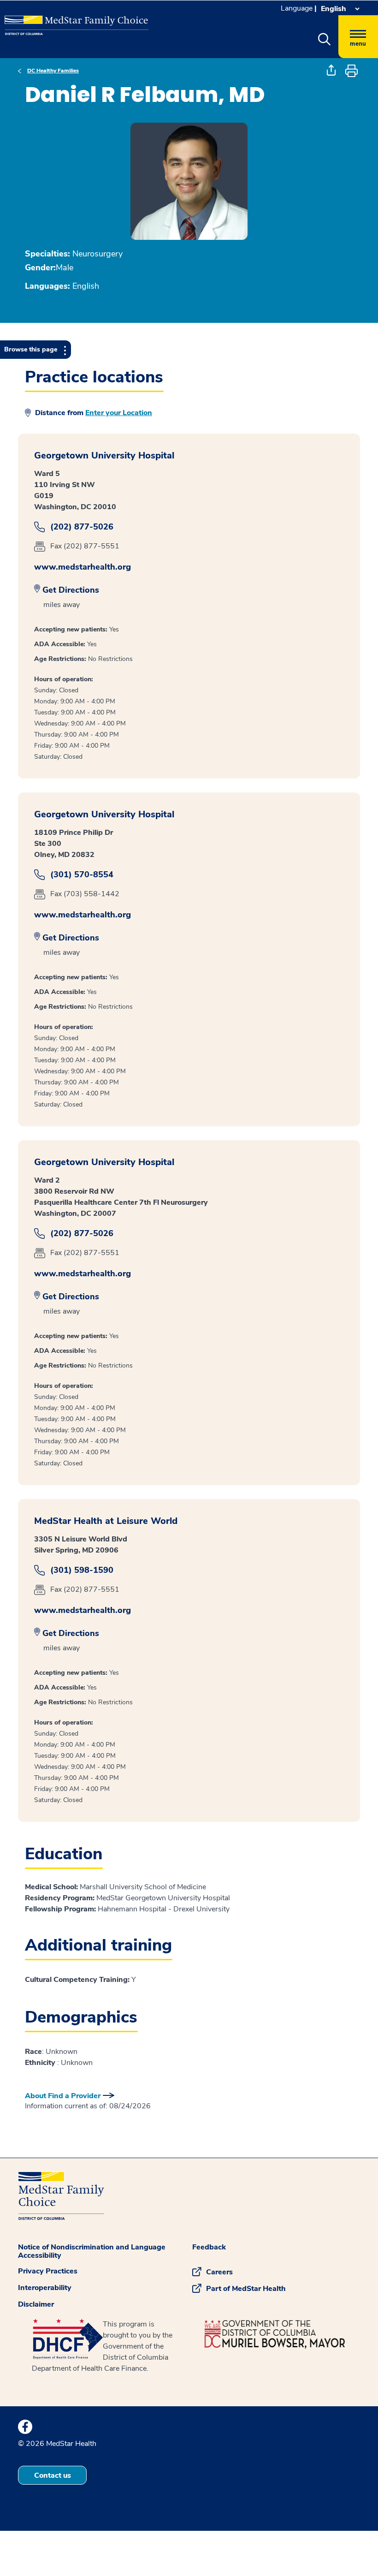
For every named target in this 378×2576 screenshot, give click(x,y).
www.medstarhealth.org (83, 567)
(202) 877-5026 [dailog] (82, 527)
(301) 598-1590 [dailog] (82, 1570)
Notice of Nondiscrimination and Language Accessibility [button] (92, 2251)
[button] (324, 40)
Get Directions (71, 590)
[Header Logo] (72, 21)
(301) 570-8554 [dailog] (82, 875)
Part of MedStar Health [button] (246, 2289)
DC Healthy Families (53, 71)
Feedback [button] (209, 2247)
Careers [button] (219, 2272)
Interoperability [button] (45, 2288)
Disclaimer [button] (36, 2304)
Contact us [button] (53, 2475)
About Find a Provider (63, 2096)
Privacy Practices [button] (48, 2271)
